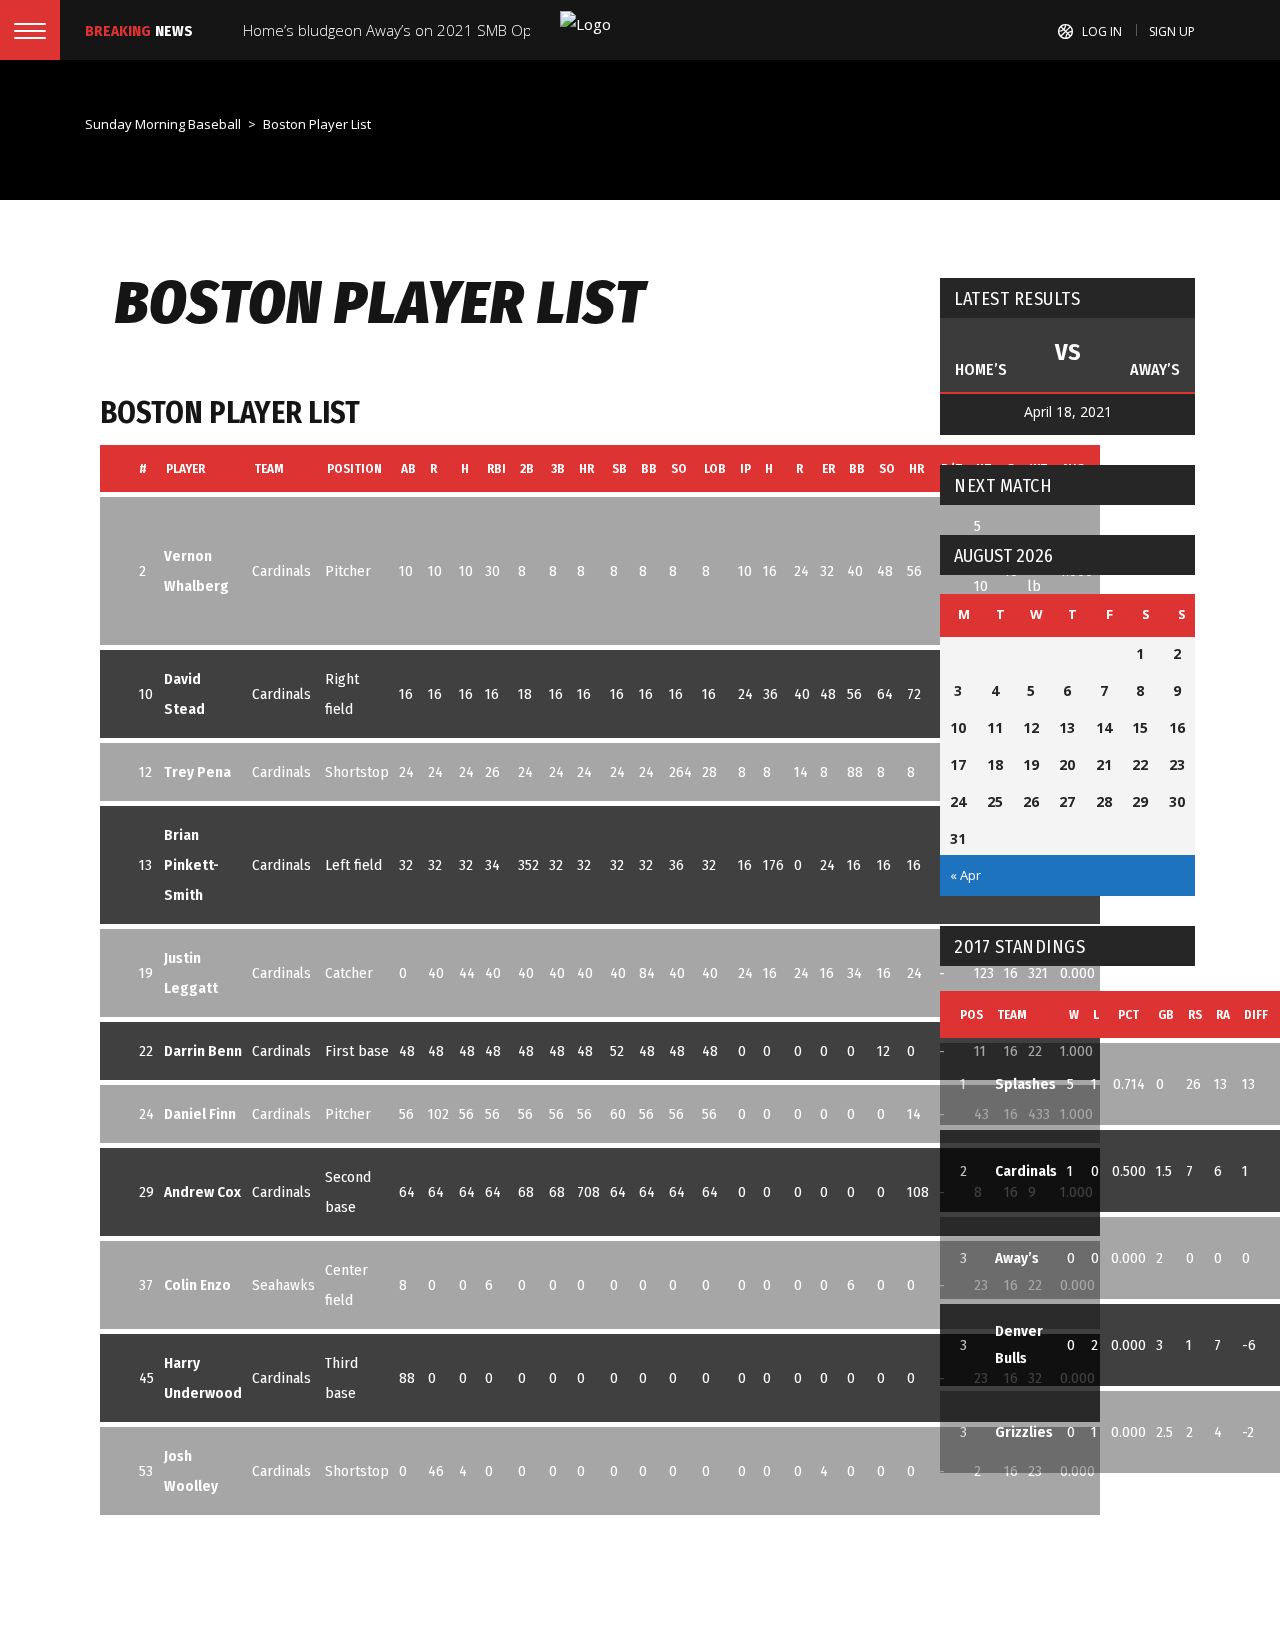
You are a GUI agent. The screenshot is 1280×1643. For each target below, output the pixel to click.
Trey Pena (197, 772)
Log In (1102, 31)
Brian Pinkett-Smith (191, 865)
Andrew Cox (202, 1192)
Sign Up (1172, 31)
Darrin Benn (203, 1051)
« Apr (965, 875)
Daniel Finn (200, 1114)
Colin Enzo (197, 1285)
